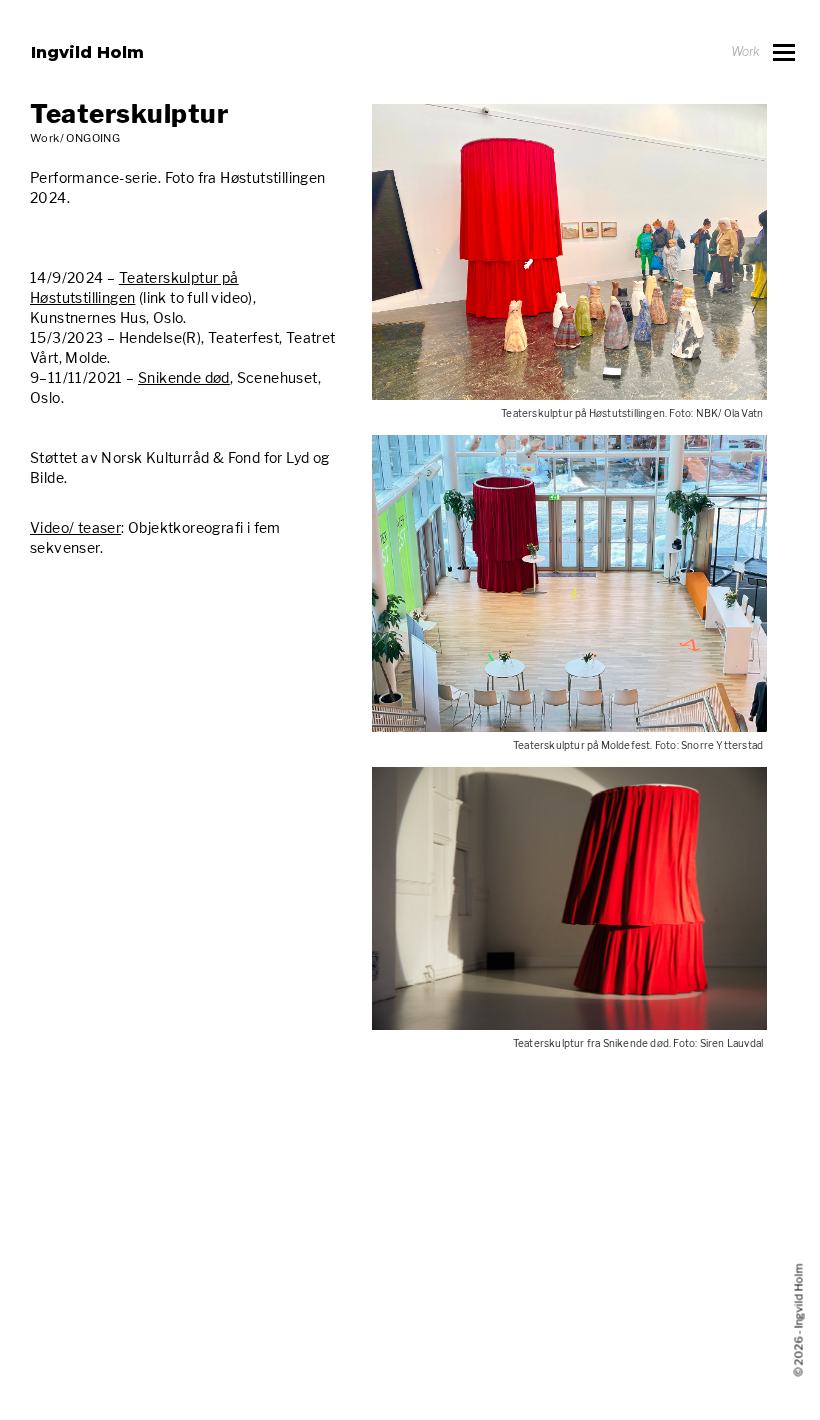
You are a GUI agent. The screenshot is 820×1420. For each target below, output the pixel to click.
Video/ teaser (75, 527)
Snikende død (184, 377)
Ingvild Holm (87, 52)
